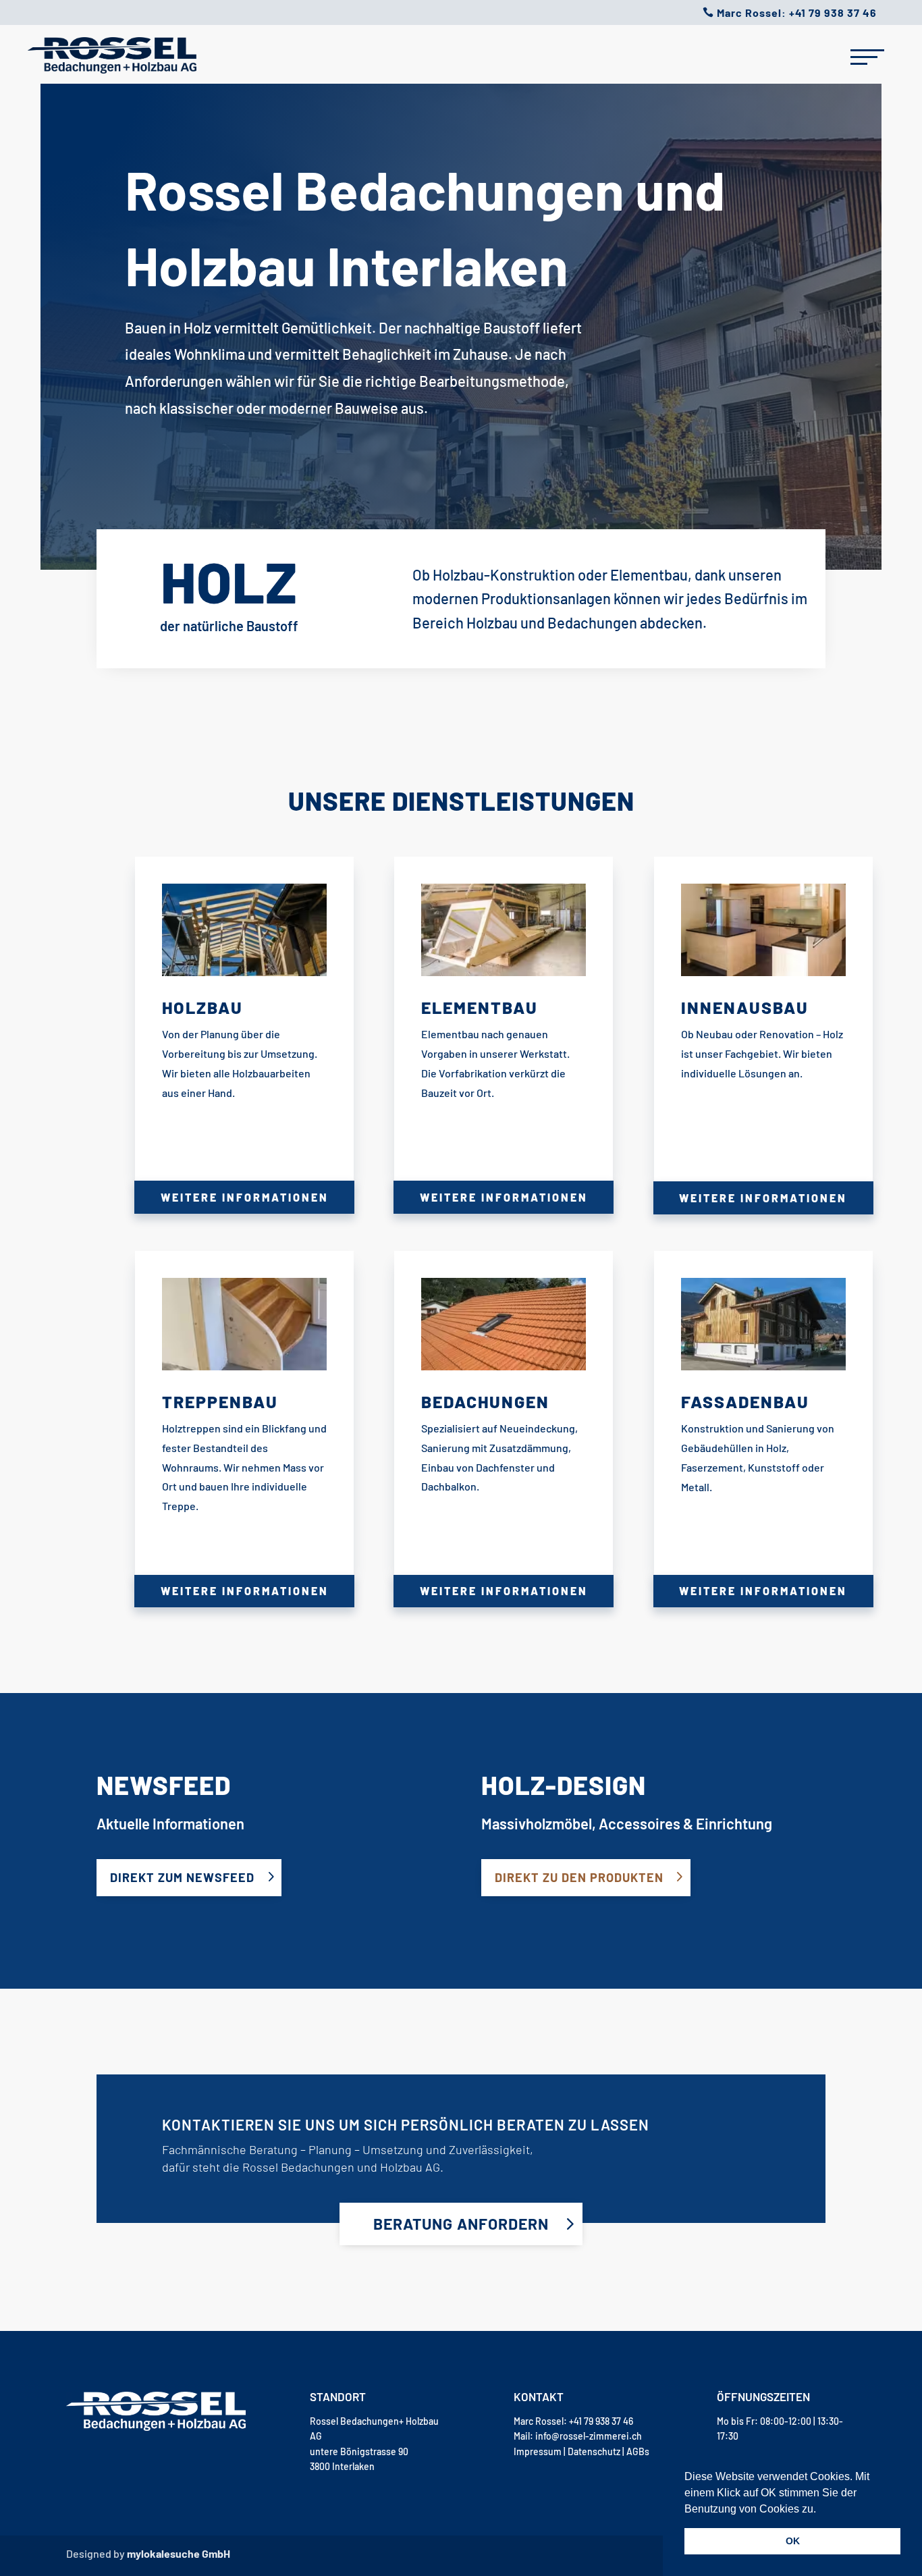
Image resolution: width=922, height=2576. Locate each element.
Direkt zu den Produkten (579, 1877)
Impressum (538, 2451)
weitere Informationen (245, 1197)
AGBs (638, 2451)
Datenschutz (595, 2451)
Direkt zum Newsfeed (182, 1877)
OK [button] (793, 2541)
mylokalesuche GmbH (179, 2553)
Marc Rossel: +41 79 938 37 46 (797, 12)
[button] (821, 2510)
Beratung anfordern (461, 2224)
